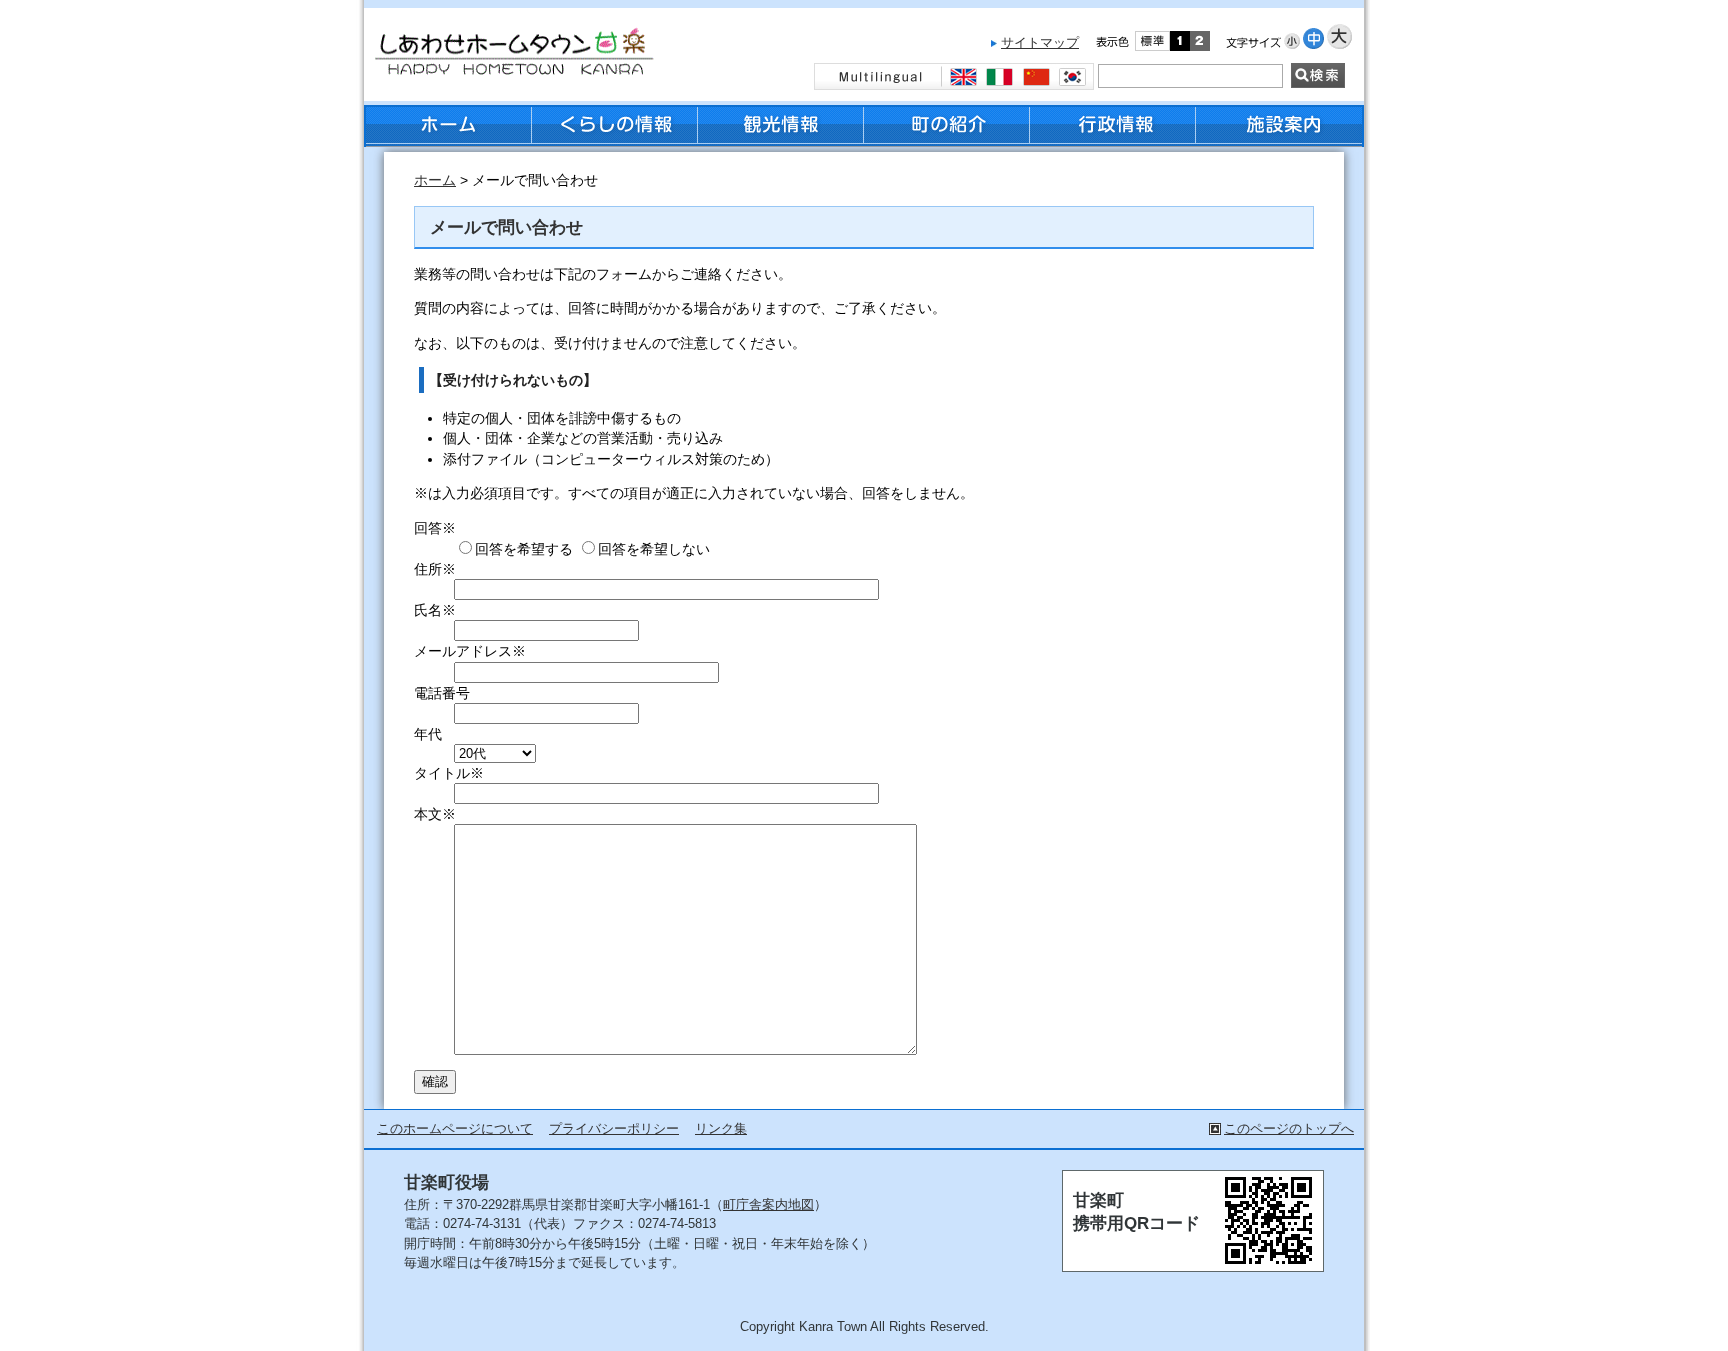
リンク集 (721, 1128)
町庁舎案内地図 (768, 1204)
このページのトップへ (1289, 1128)
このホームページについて (455, 1128)
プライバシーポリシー (614, 1128)
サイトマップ (1040, 42)
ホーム (435, 180)
